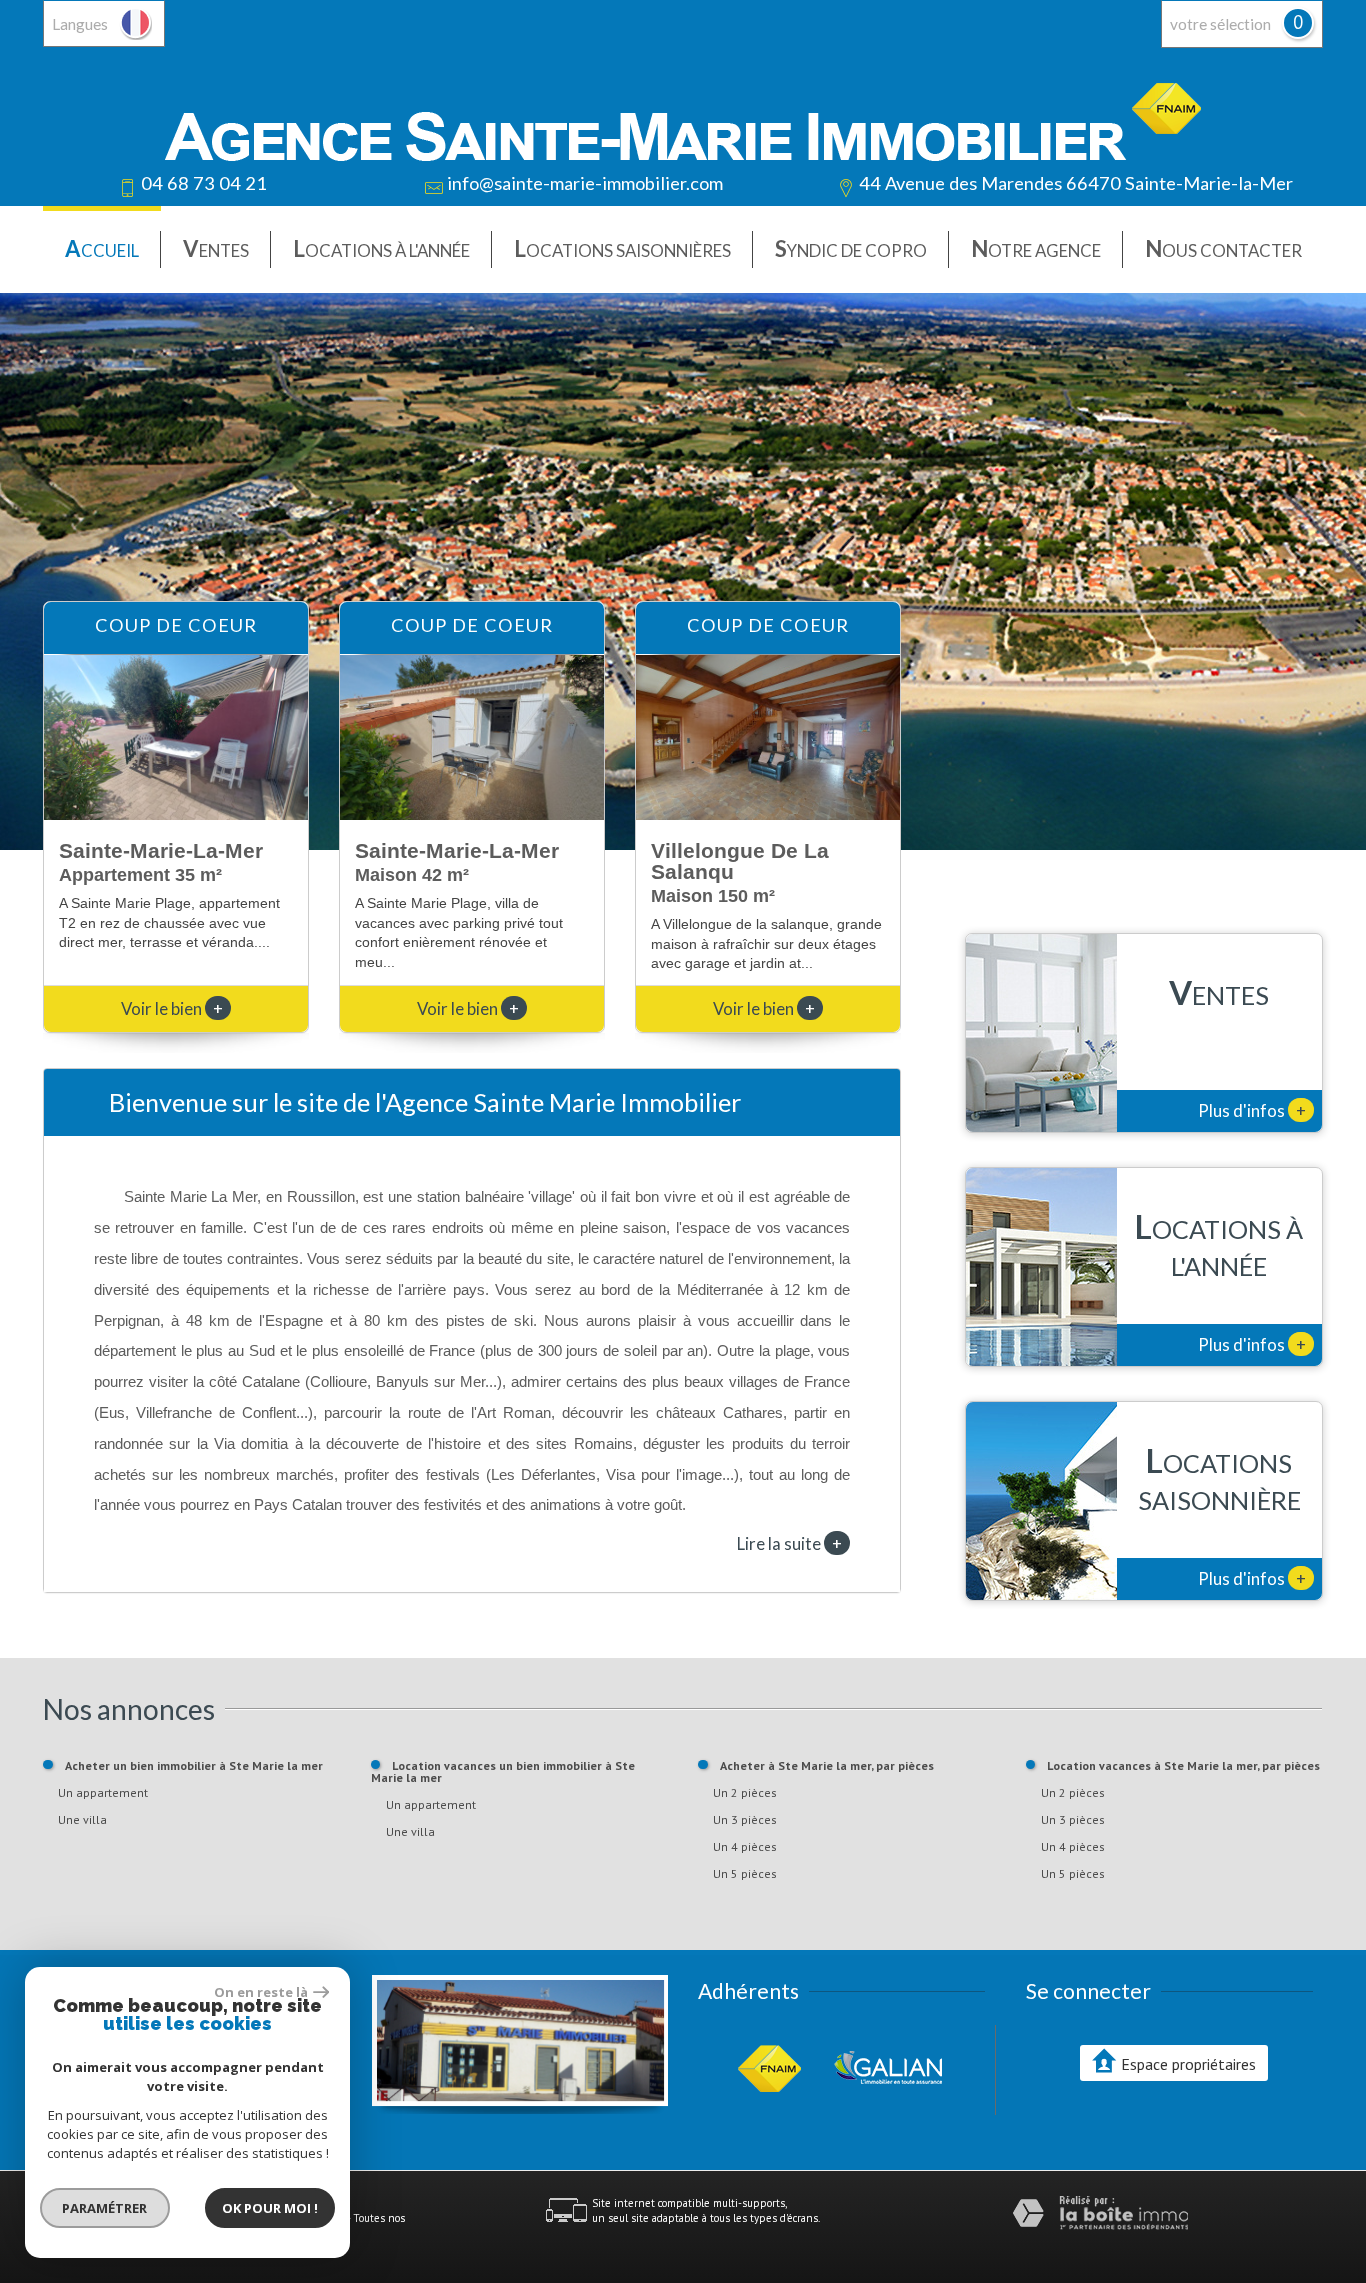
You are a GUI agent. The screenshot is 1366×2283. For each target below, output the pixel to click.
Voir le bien (172, 1008)
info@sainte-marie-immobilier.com (585, 183)
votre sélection (1220, 24)
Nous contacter (1223, 248)
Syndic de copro (851, 248)
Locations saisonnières (622, 248)
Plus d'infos (1252, 1110)
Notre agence (1036, 248)
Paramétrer (105, 2208)
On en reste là (261, 1992)
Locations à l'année (381, 248)
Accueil (102, 248)
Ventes (216, 248)
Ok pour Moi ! (270, 2208)
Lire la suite (789, 1543)
